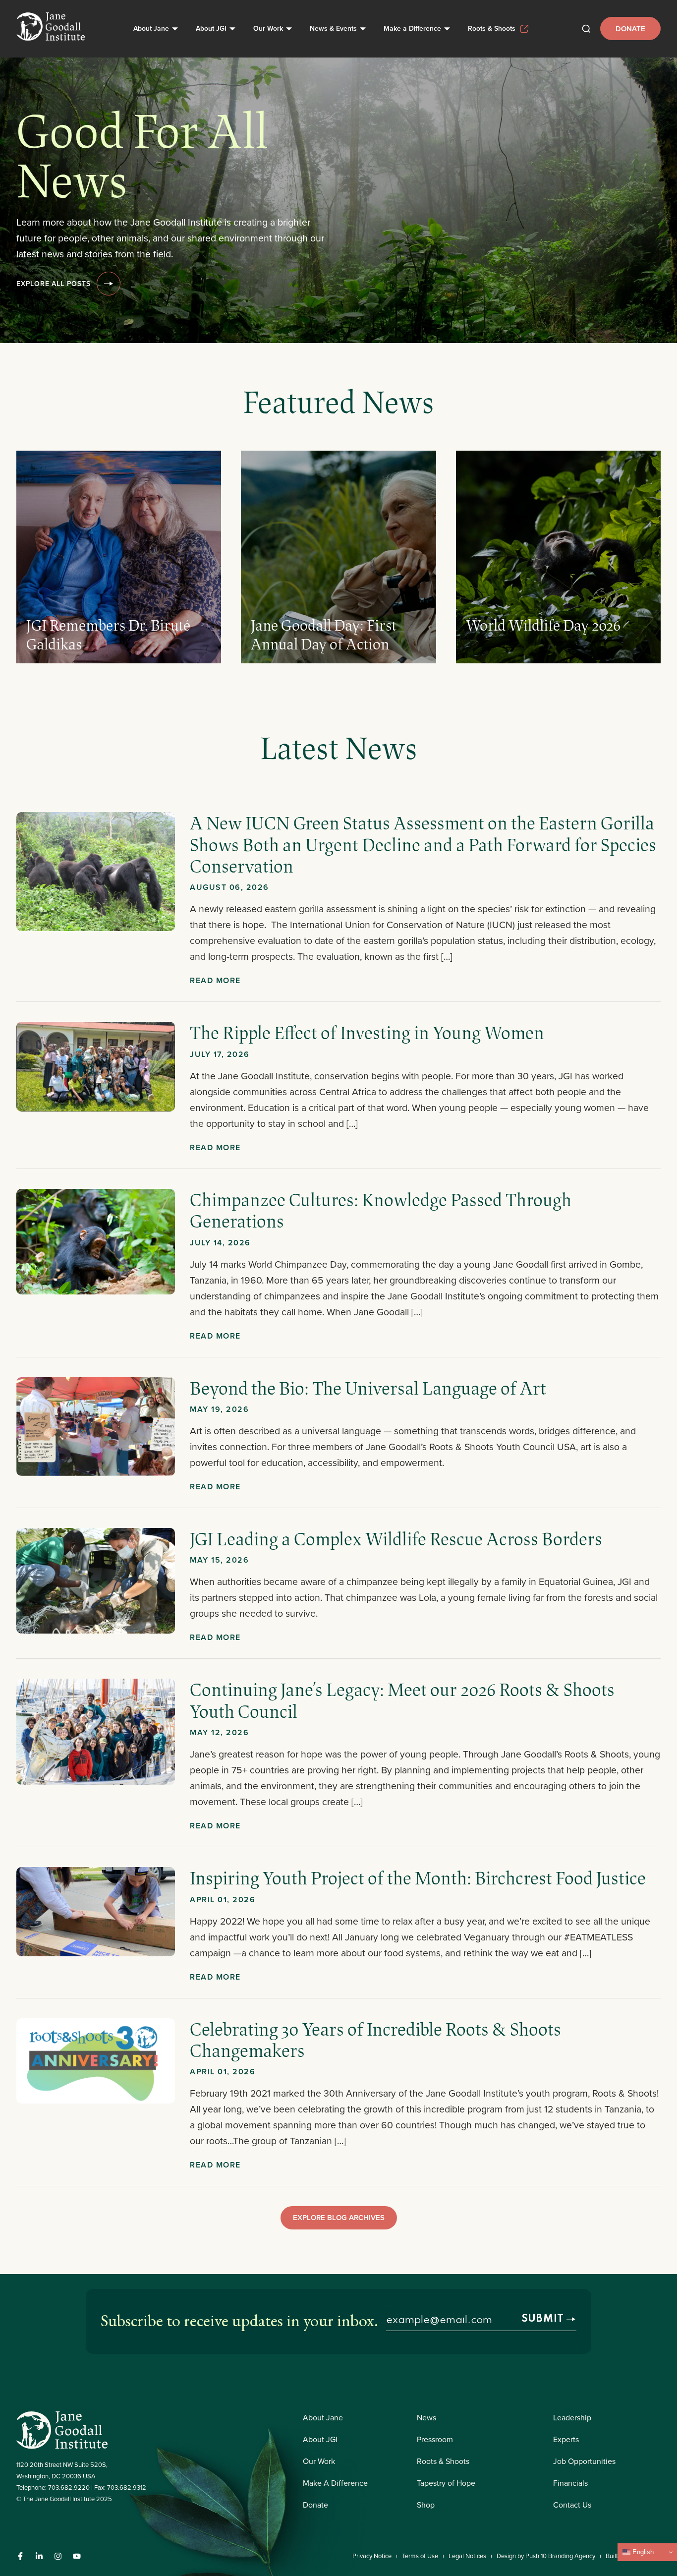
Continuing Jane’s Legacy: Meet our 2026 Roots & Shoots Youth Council (402, 1700)
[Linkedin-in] (39, 2556)
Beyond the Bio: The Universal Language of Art (368, 1388)
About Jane (151, 28)
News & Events (333, 28)
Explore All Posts (54, 284)
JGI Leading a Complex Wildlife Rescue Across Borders (396, 1538)
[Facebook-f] (20, 2556)
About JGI (211, 28)
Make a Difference (412, 28)
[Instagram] (58, 2556)
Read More (215, 980)
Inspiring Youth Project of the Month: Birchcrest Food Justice (418, 1877)
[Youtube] (77, 2556)
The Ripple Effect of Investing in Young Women (369, 1032)
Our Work (268, 28)
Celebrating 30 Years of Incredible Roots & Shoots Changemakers (375, 2039)
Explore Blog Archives (339, 2217)
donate (630, 29)
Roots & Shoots (492, 28)
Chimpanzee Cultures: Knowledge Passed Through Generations (381, 1210)
